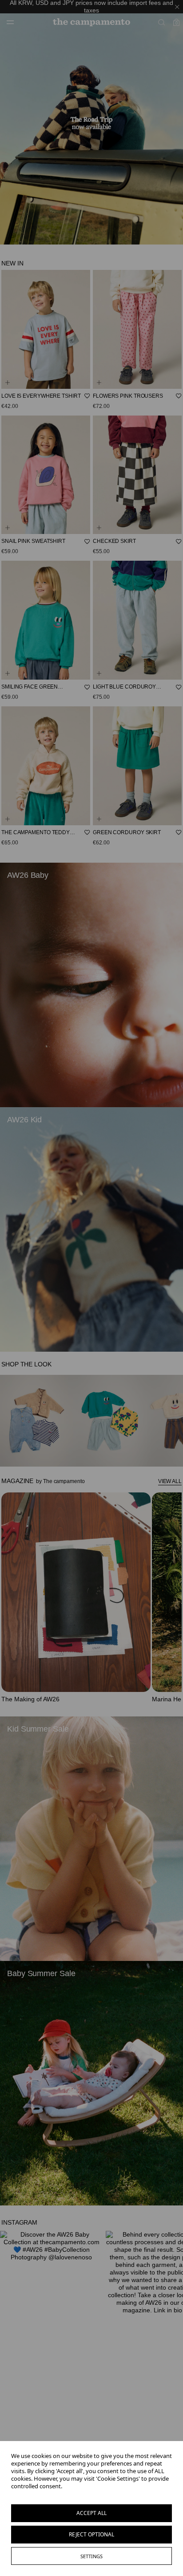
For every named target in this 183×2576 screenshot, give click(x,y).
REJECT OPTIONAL (91, 2534)
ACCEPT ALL (91, 2513)
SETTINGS (91, 2556)
